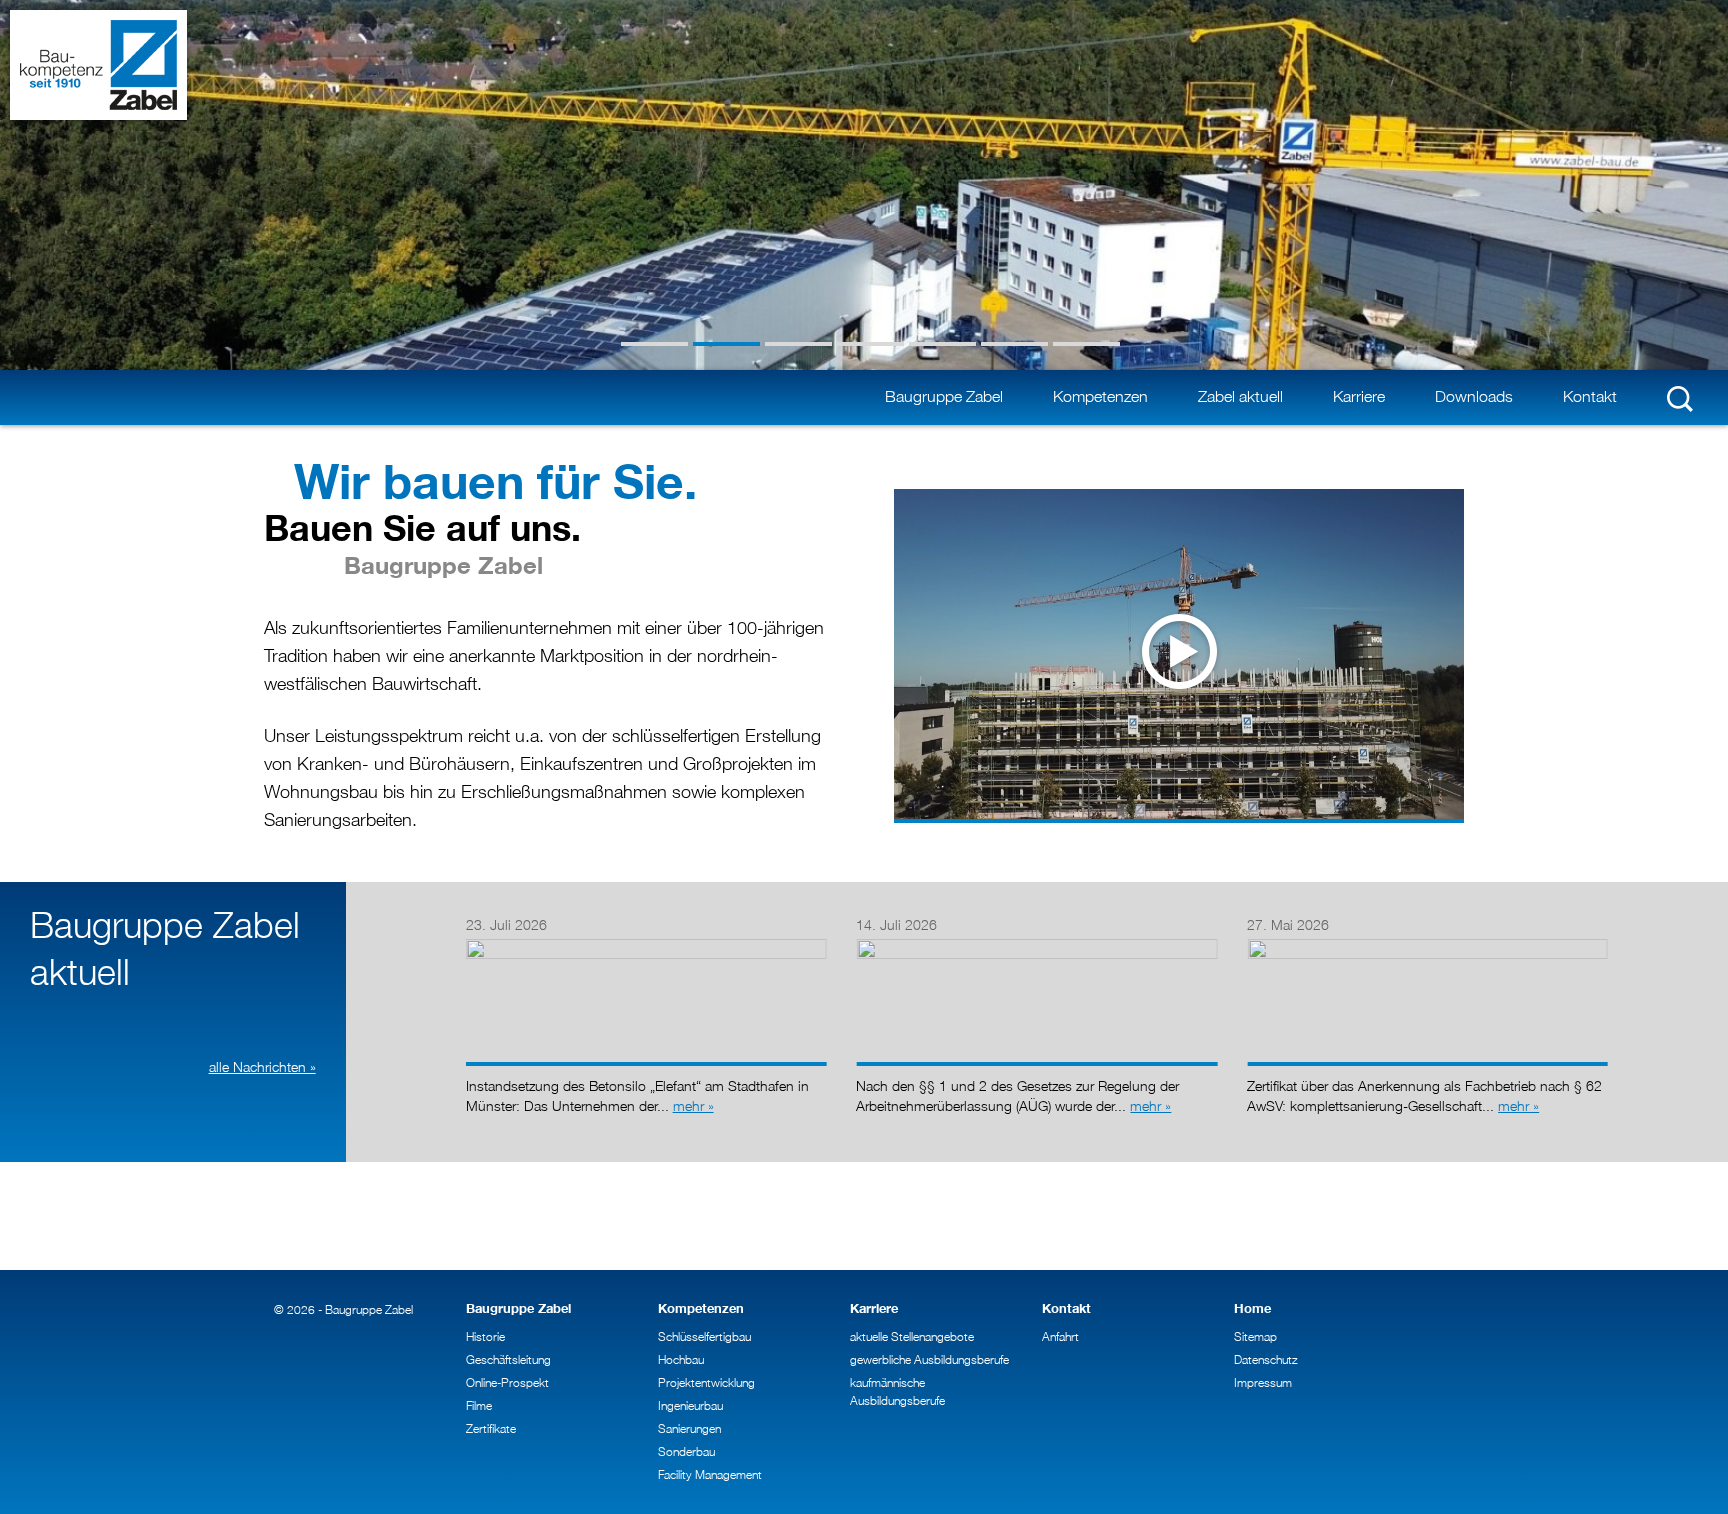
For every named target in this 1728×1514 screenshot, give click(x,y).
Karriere (1359, 396)
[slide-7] (1086, 344)
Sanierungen (689, 1428)
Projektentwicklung (706, 1382)
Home (1252, 1308)
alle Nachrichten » (262, 1066)
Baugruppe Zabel (944, 396)
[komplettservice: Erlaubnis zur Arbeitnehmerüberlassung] (1036, 943)
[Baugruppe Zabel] (98, 65)
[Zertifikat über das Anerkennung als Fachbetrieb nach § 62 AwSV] (1427, 943)
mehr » (693, 1105)
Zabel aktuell (1240, 396)
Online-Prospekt (507, 1382)
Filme (479, 1405)
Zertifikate (491, 1428)
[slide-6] (1014, 344)
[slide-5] (942, 344)
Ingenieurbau (690, 1405)
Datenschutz (1266, 1359)
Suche (1680, 398)
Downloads (1474, 396)
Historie (485, 1336)
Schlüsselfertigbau (704, 1336)
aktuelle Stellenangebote (912, 1336)
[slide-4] (870, 344)
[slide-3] (798, 344)
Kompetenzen (1100, 396)
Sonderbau (686, 1451)
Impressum (1263, 1382)
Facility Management (710, 1474)
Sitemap (1255, 1336)
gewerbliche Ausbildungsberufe (929, 1359)
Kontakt (1590, 396)
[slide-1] (654, 344)
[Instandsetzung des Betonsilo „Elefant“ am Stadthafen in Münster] (646, 943)
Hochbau (681, 1359)
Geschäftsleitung (508, 1359)
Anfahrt (1060, 1336)
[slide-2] (726, 344)
